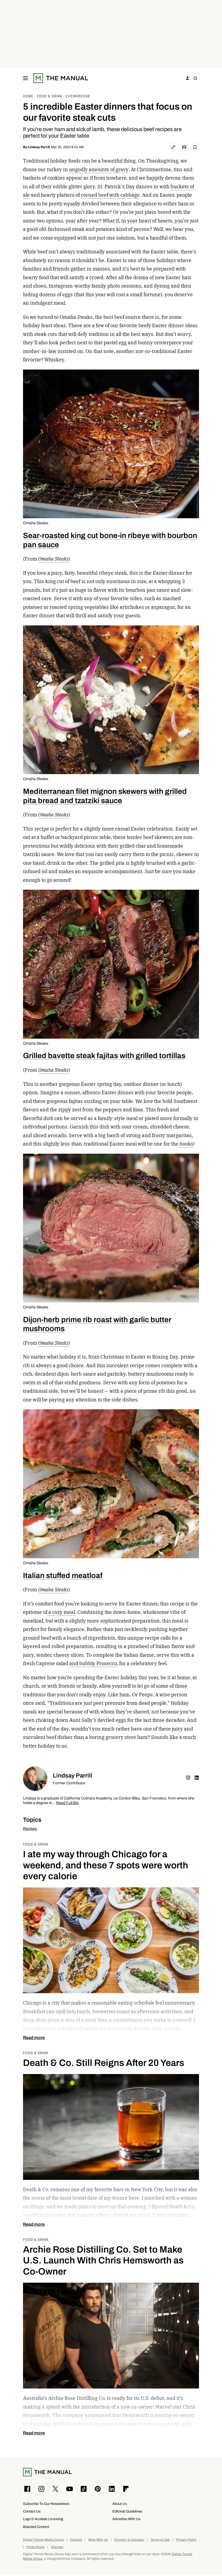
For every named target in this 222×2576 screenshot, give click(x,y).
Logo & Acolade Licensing (43, 2519)
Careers (76, 2540)
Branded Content (36, 2527)
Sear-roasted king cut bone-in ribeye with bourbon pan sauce (110, 540)
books (186, 1144)
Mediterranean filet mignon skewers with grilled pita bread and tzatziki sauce (105, 796)
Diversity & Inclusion (129, 2540)
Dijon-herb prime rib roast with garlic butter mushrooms (97, 1324)
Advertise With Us (126, 2519)
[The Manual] (61, 78)
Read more (34, 2038)
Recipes (30, 1829)
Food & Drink (36, 1844)
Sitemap (57, 2547)
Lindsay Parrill (39, 147)
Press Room (36, 2547)
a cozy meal (62, 1612)
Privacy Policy (186, 2540)
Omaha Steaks (36, 523)
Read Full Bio (67, 1803)
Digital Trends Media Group (43, 2540)
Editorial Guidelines (127, 2511)
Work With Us (98, 2540)
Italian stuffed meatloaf (63, 1575)
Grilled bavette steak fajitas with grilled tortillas (104, 1055)
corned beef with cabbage (110, 195)
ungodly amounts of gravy (99, 169)
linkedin (197, 1777)
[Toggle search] (195, 78)
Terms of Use (160, 2540)
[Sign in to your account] (188, 78)
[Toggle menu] (25, 78)
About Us (120, 2504)
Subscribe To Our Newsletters (46, 2504)
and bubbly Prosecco (93, 1663)
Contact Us (32, 2511)
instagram (188, 1777)
